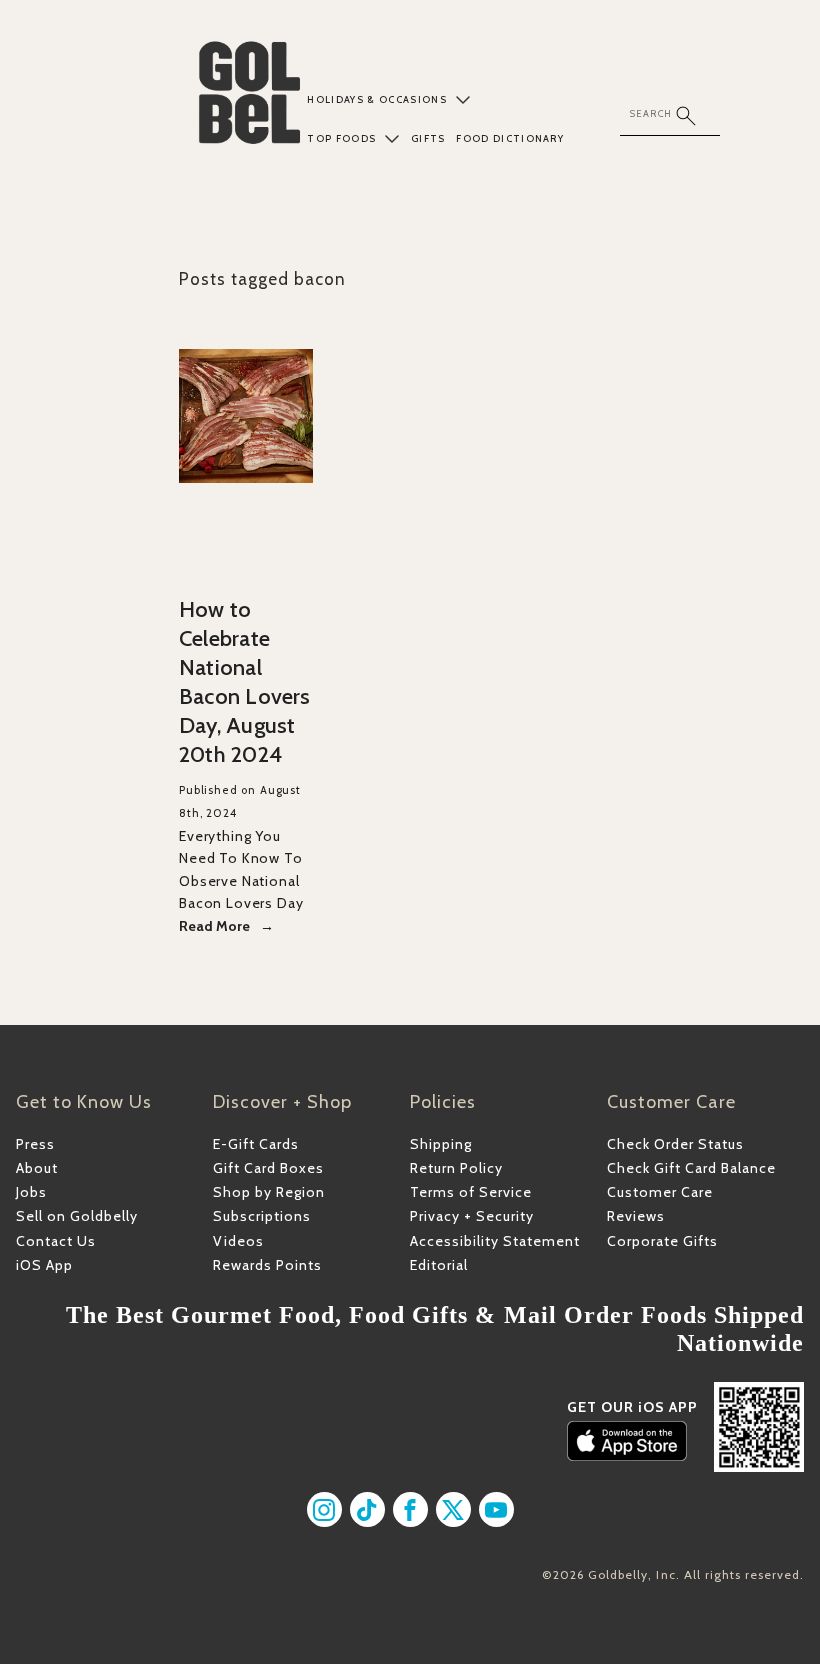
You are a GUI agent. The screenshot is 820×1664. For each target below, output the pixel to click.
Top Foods (341, 138)
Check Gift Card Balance (691, 1168)
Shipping (441, 1144)
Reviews (636, 1216)
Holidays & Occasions (377, 99)
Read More (214, 926)
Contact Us (56, 1241)
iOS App (44, 1265)
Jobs (31, 1192)
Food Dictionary (510, 138)
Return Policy (456, 1168)
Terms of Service (471, 1192)
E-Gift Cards (256, 1144)
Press (35, 1144)
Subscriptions (262, 1216)
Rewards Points (267, 1265)
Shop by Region (269, 1192)
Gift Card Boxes (268, 1168)
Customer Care (660, 1192)
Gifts (428, 138)
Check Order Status (675, 1144)
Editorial (439, 1265)
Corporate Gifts (662, 1241)
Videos (238, 1241)
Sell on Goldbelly (77, 1216)
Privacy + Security (472, 1216)
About (37, 1168)
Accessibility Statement (495, 1241)
